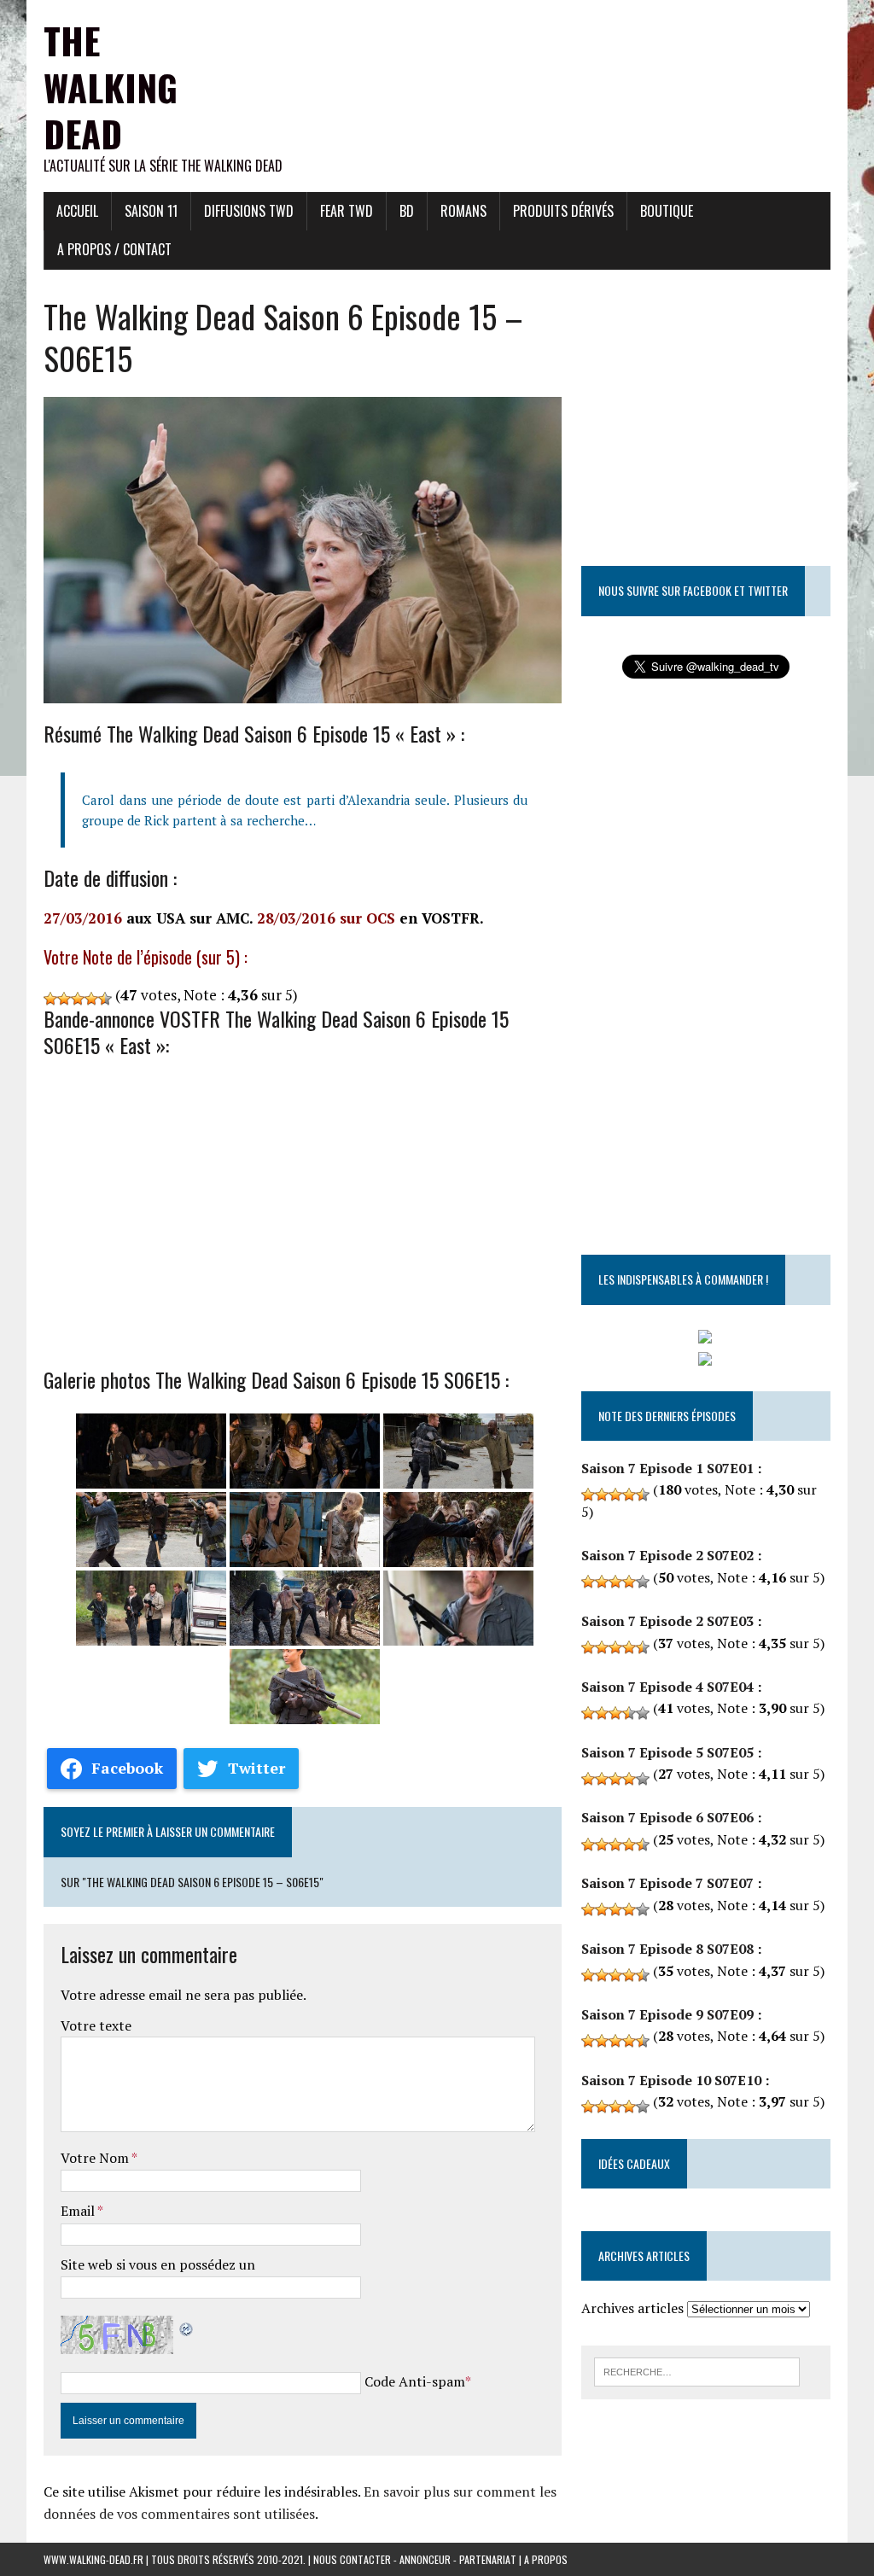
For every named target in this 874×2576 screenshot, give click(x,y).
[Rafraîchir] (187, 2326)
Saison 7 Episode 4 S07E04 (667, 1687)
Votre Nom (96, 2158)
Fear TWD (347, 211)
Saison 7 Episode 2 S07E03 (667, 1621)
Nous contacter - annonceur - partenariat (415, 2559)
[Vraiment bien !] (91, 999)
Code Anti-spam (415, 2381)
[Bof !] (50, 999)
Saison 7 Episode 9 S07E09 (667, 2014)
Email (79, 2211)
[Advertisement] (520, 38)
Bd (407, 211)
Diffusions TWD (249, 211)
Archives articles (632, 2308)
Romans (463, 211)
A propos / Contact (114, 249)
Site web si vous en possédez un (158, 2264)
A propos (546, 2559)
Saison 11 (151, 211)
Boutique (667, 211)
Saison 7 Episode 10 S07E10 (671, 2080)
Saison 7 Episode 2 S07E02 (667, 1555)
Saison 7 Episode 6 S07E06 (667, 1817)
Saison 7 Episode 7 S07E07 (667, 1883)
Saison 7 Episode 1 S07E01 (667, 1468)
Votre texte (96, 2025)
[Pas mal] (78, 999)
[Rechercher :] (697, 2370)
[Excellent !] (105, 999)
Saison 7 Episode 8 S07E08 (667, 1949)
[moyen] (64, 999)
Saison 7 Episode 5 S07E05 (667, 1752)
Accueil (77, 211)
